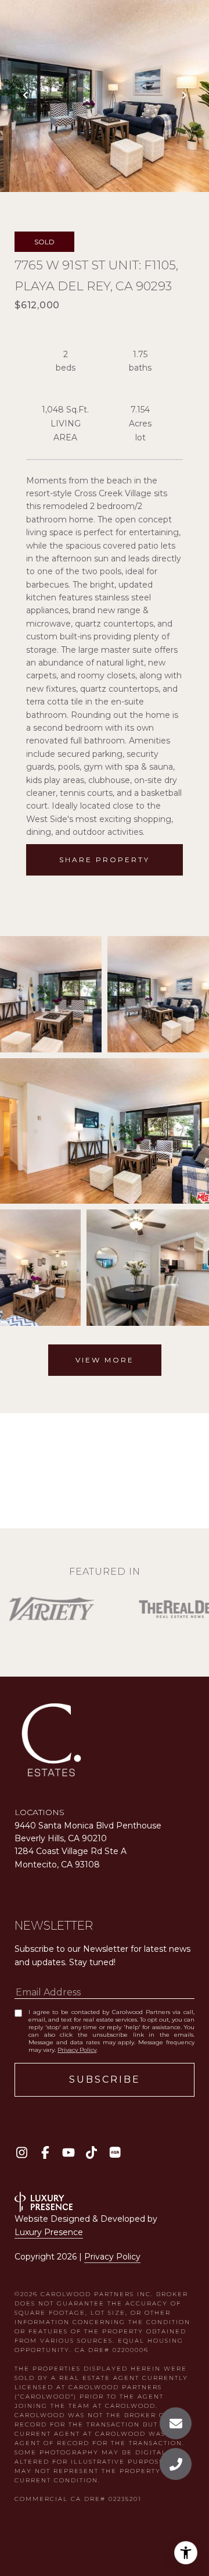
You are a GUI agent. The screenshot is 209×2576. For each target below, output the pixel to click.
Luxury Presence (49, 2232)
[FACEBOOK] (45, 2152)
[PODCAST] (115, 2152)
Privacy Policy (77, 2050)
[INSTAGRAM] (22, 2152)
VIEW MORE (105, 1360)
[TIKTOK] (91, 2152)
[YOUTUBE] (68, 2152)
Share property (105, 860)
